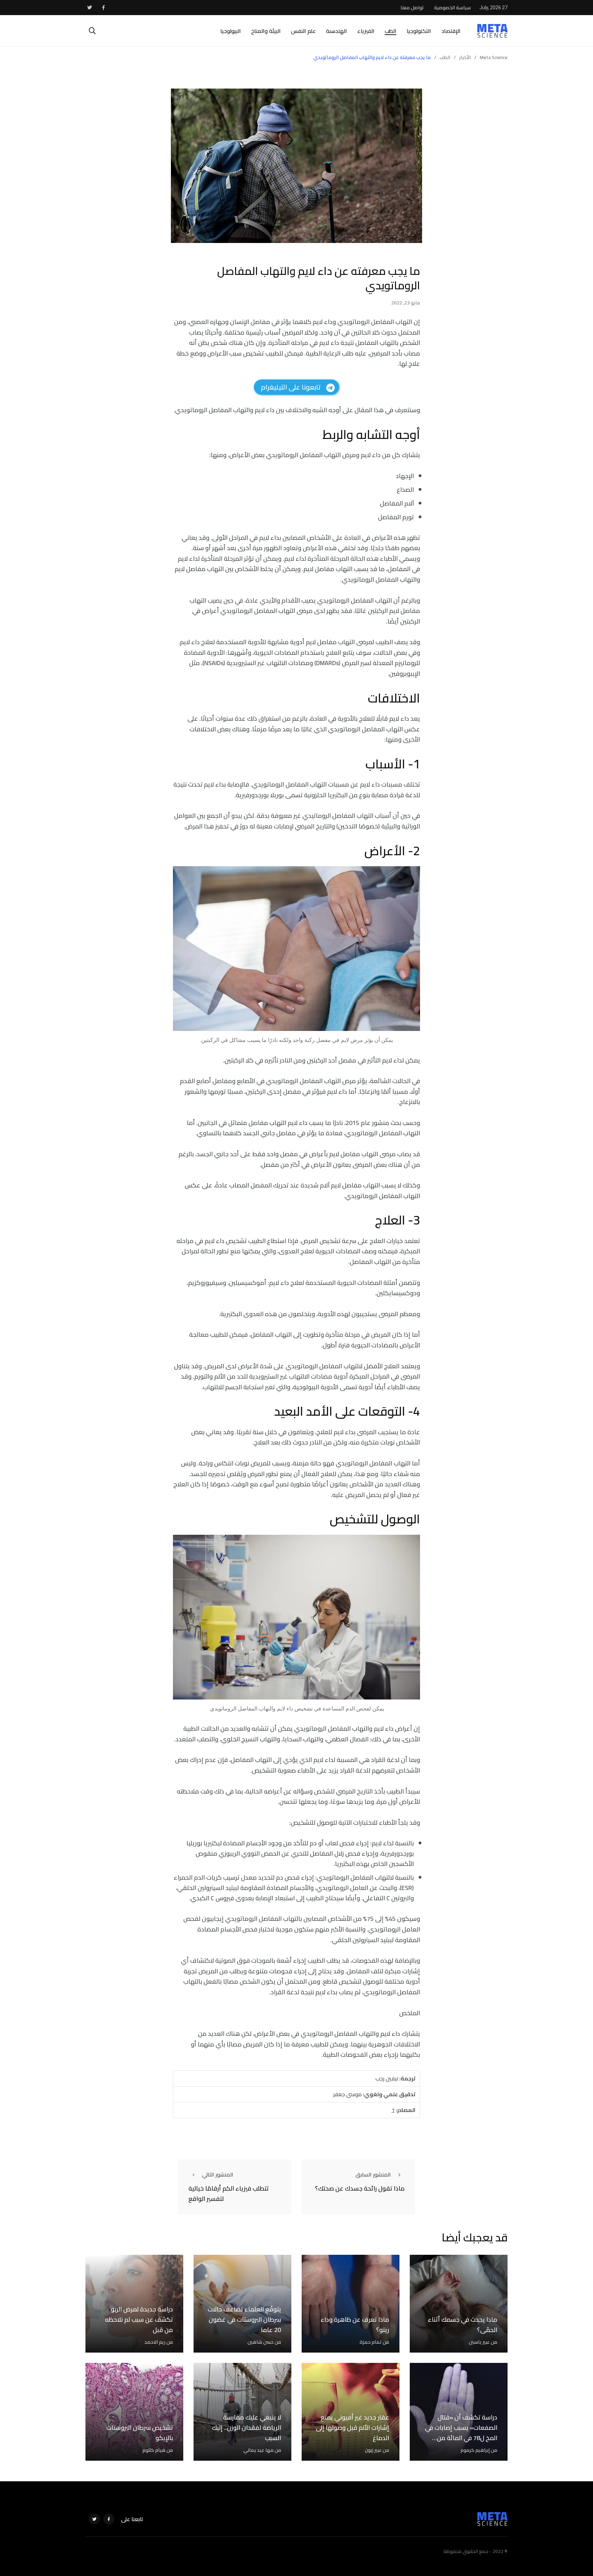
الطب (391, 31)
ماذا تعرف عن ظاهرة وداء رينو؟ (355, 2325)
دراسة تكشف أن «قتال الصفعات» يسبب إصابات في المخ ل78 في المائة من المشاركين (461, 2433)
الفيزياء (366, 31)
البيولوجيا (231, 31)
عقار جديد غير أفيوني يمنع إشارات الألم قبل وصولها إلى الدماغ (352, 2428)
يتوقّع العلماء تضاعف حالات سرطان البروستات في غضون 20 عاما (244, 2319)
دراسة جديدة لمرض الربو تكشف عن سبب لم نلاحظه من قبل (139, 2319)
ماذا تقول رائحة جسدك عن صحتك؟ (360, 2188)
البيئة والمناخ (266, 31)
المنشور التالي (218, 2174)
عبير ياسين (479, 2342)
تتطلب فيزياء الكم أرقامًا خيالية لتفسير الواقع (229, 2194)
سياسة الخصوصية (452, 8)
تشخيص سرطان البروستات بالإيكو (140, 2433)
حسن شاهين (260, 2342)
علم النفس (303, 31)
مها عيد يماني (258, 2450)
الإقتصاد (451, 31)
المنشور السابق (373, 2174)
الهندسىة (336, 31)
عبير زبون (373, 2450)
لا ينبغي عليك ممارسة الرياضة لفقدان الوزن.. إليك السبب (246, 2428)
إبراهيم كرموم (475, 2450)
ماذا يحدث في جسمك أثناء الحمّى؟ (463, 2325)
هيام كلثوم (154, 2450)
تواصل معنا (412, 8)
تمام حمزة (371, 2342)
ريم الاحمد (155, 2342)
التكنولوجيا (419, 31)
